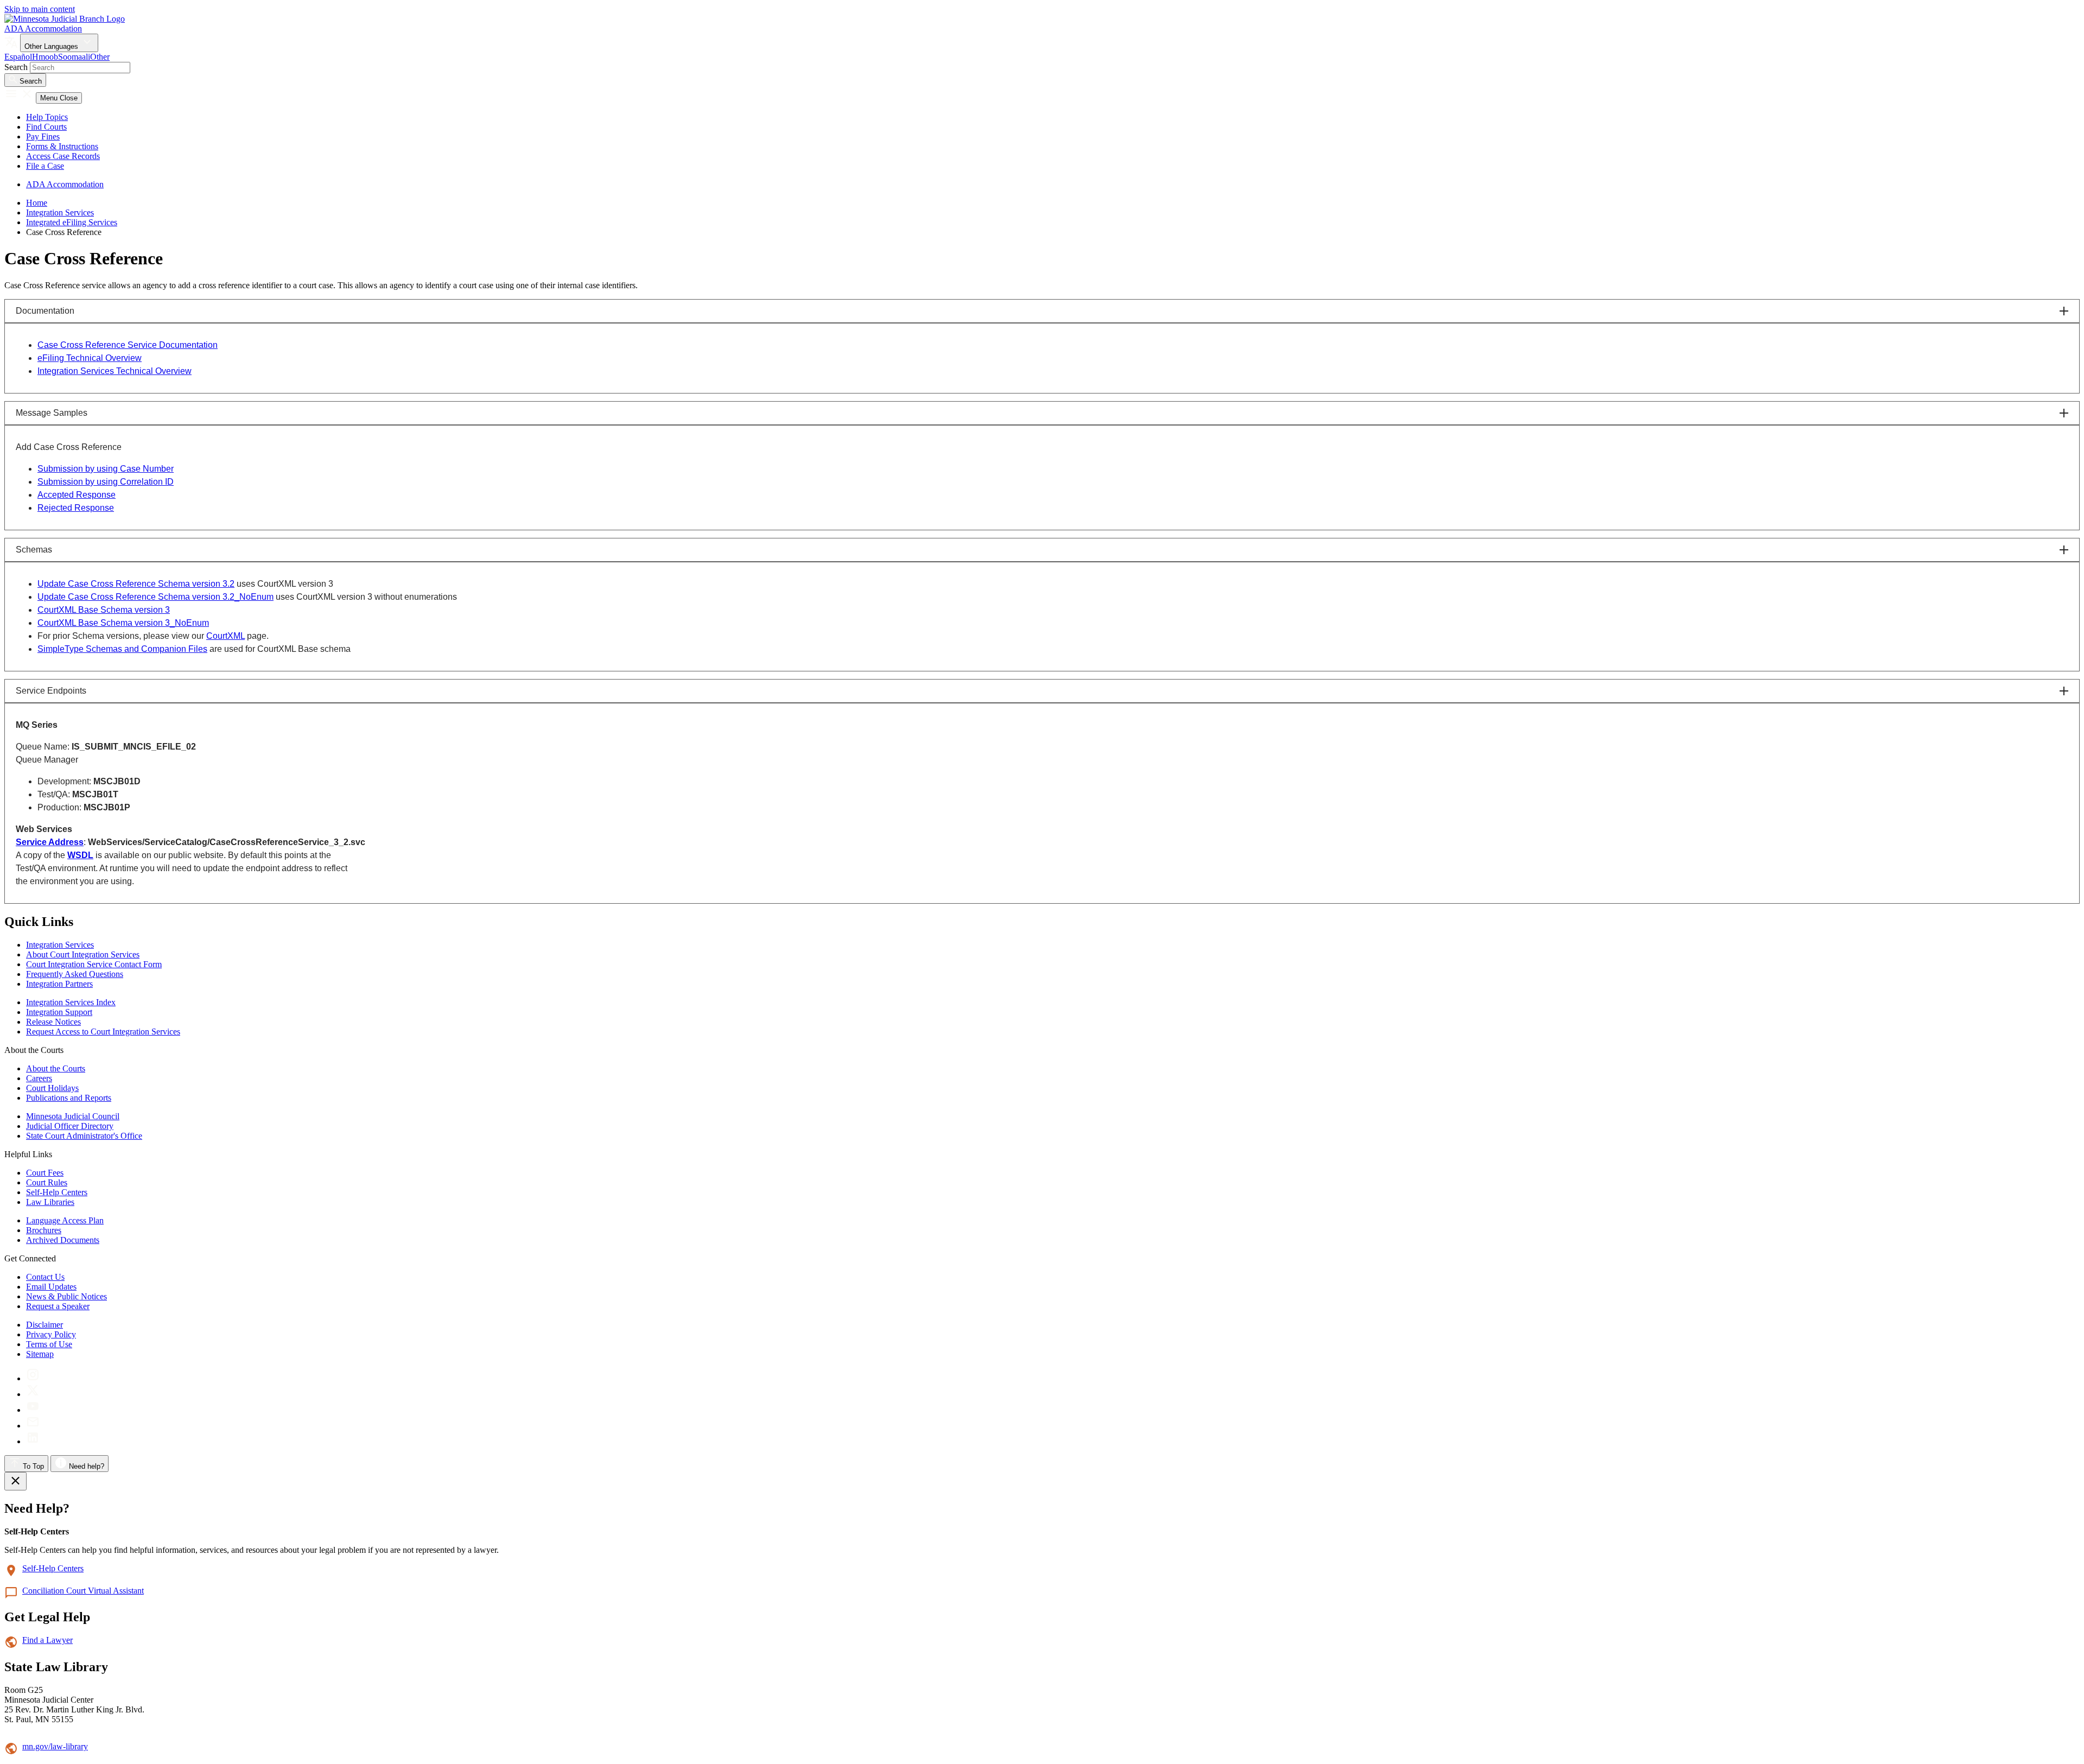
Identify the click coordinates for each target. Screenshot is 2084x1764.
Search (16, 67)
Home (37, 203)
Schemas (34, 550)
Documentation (45, 311)
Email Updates (51, 1287)
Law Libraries (50, 1202)
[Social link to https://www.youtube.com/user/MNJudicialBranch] (33, 1410)
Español (18, 57)
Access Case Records (63, 156)
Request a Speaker (58, 1306)
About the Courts (56, 1068)
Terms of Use (49, 1344)
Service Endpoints (51, 691)
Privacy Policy (51, 1334)
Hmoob (45, 57)
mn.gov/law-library (55, 1746)
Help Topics (47, 117)
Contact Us (45, 1277)
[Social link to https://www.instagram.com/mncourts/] (33, 1378)
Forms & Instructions (62, 146)
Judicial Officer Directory (70, 1126)
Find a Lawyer (47, 1640)
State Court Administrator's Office (84, 1136)
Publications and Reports (69, 1098)
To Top (32, 1466)
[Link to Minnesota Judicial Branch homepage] (65, 19)
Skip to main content (40, 9)
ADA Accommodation (43, 28)
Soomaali (74, 57)
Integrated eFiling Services (72, 222)
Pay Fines (43, 137)
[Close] (15, 1481)
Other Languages (52, 46)
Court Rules (47, 1182)
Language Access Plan (65, 1220)
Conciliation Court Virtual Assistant (83, 1591)
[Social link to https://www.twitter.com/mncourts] (33, 1394)
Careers (39, 1078)
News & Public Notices (66, 1296)
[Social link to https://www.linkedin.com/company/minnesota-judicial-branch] (33, 1441)
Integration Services (60, 212)
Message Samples (52, 413)
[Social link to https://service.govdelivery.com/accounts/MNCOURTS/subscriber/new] (33, 1426)
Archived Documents (63, 1240)
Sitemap (40, 1354)
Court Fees (45, 1173)
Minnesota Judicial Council (73, 1116)
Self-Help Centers (57, 1192)
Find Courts (46, 127)
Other (100, 57)
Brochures (44, 1230)
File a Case (45, 166)
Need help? (85, 1466)
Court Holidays (52, 1088)
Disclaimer (45, 1325)
